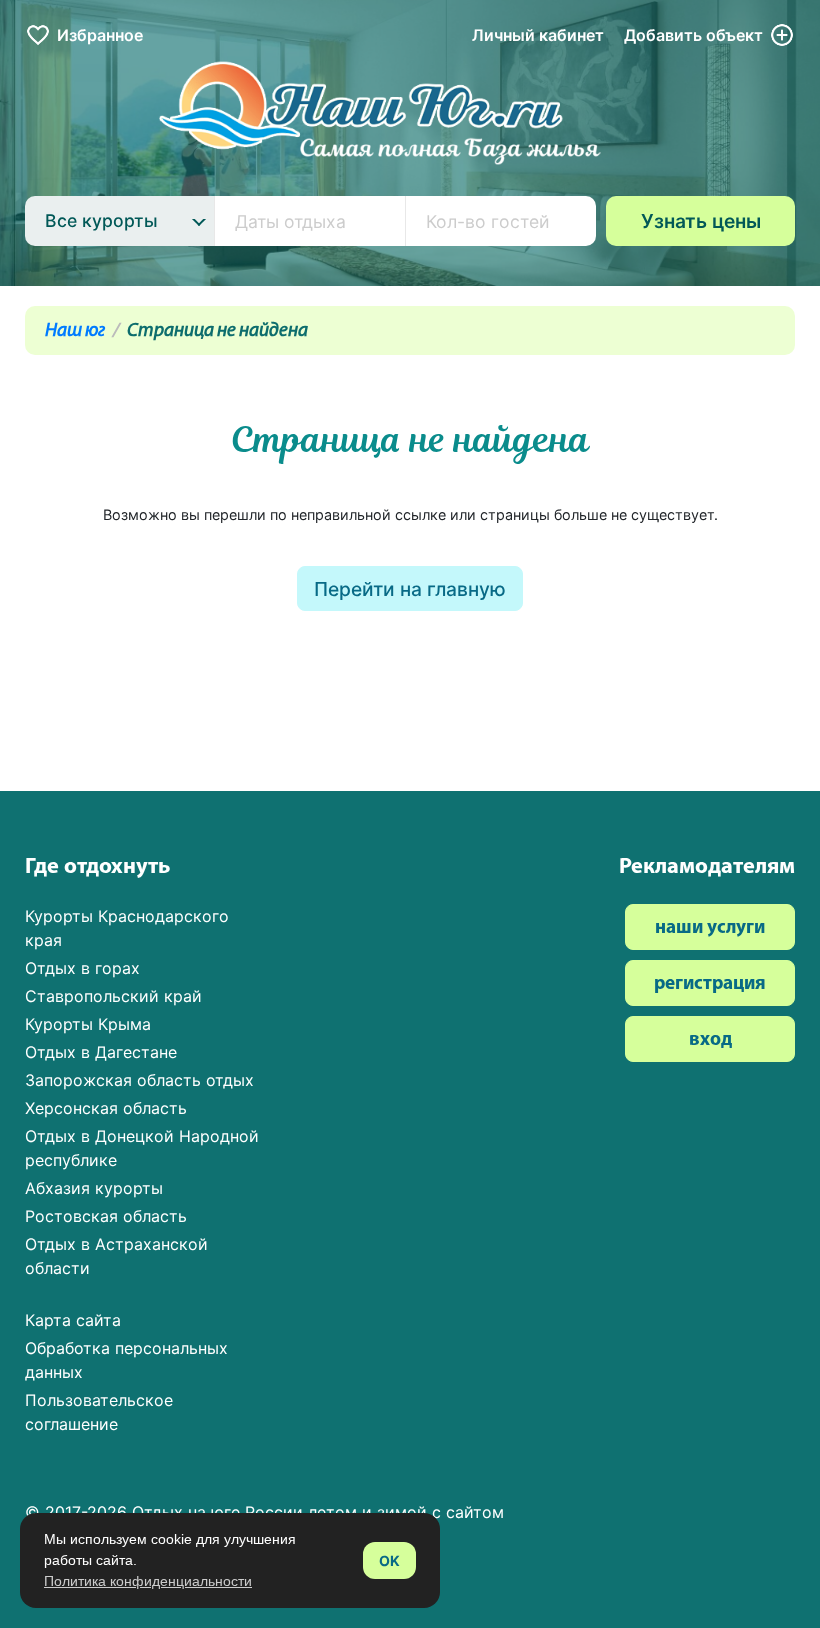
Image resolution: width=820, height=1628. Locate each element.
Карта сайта (73, 1320)
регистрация (710, 984)
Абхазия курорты (94, 1188)
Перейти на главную (410, 589)
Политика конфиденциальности (148, 1581)
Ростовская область (106, 1216)
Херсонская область (106, 1108)
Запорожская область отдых (139, 1080)
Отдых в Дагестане (101, 1052)
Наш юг (75, 331)
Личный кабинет (538, 35)
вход (710, 1040)
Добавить (693, 35)
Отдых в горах (82, 968)
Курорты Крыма (88, 1024)
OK (389, 1560)
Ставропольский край (113, 996)
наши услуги (710, 928)
